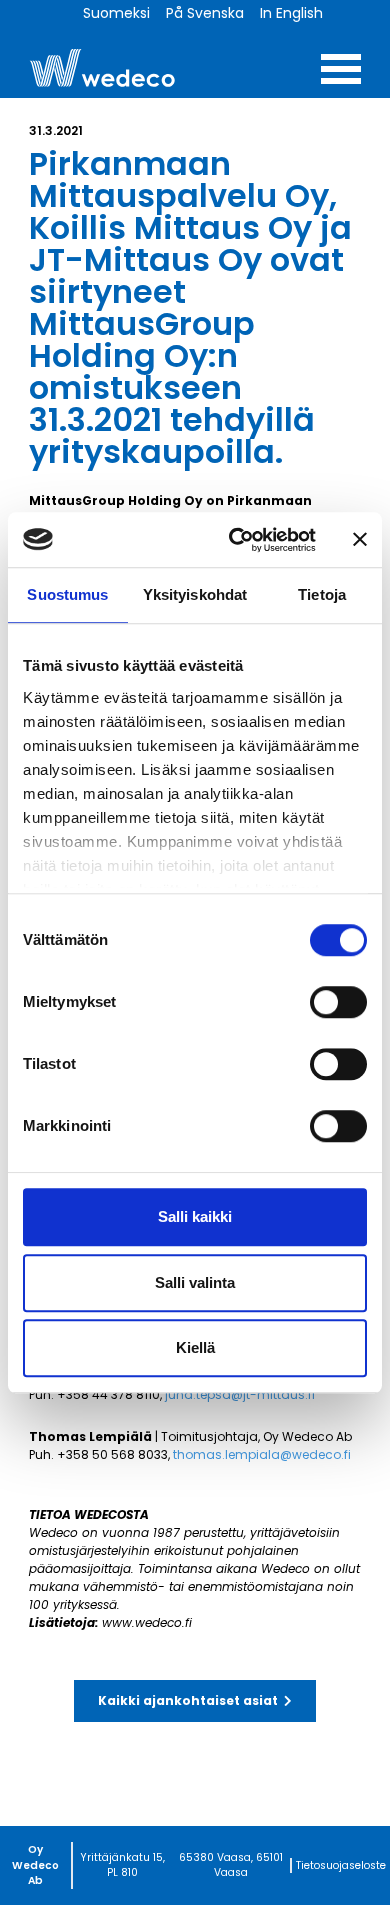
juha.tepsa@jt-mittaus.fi (240, 1394)
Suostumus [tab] (67, 594)
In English (291, 13)
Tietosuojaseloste (341, 1865)
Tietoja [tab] (322, 594)
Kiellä (195, 1347)
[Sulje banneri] (360, 540)
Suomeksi (116, 13)
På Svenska (205, 13)
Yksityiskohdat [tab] (195, 594)
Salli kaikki (195, 1216)
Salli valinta (195, 1282)
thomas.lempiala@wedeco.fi (262, 1454)
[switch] (338, 1002)
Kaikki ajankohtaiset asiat (188, 1700)
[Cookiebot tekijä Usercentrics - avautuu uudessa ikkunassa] (236, 540)
